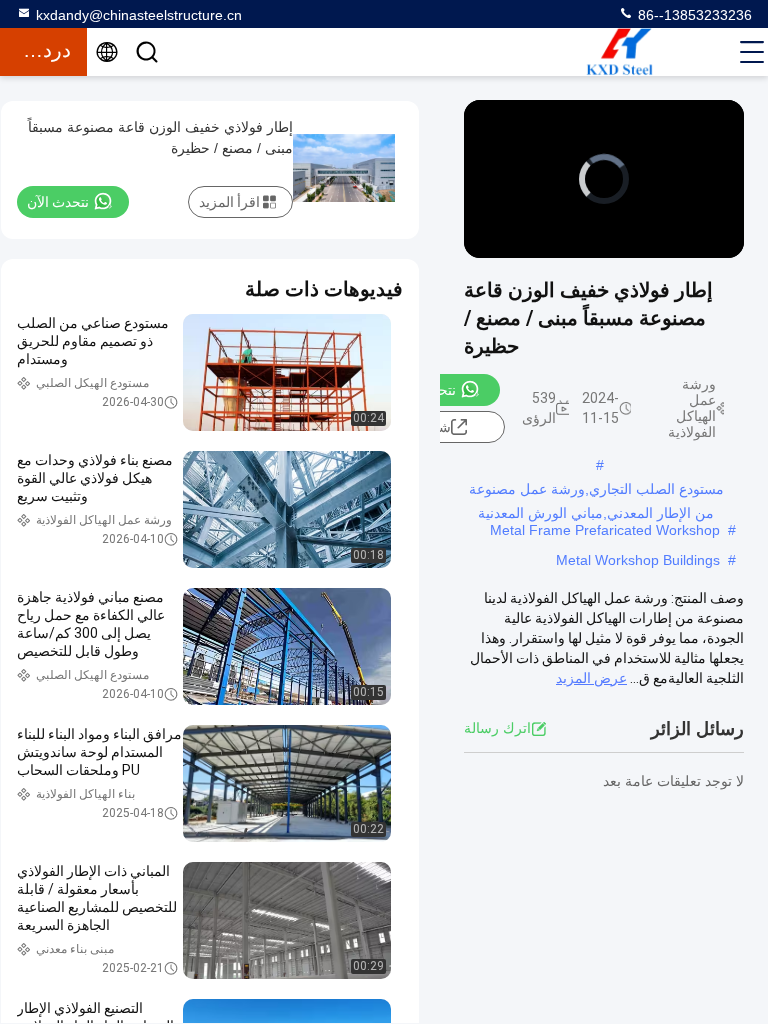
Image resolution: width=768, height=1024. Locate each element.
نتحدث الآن (425, 390)
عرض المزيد (591, 678)
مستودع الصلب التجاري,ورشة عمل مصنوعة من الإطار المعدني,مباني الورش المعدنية (596, 491)
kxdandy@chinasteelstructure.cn (139, 15)
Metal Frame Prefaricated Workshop (605, 530)
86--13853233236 (693, 15)
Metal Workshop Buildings (638, 560)
